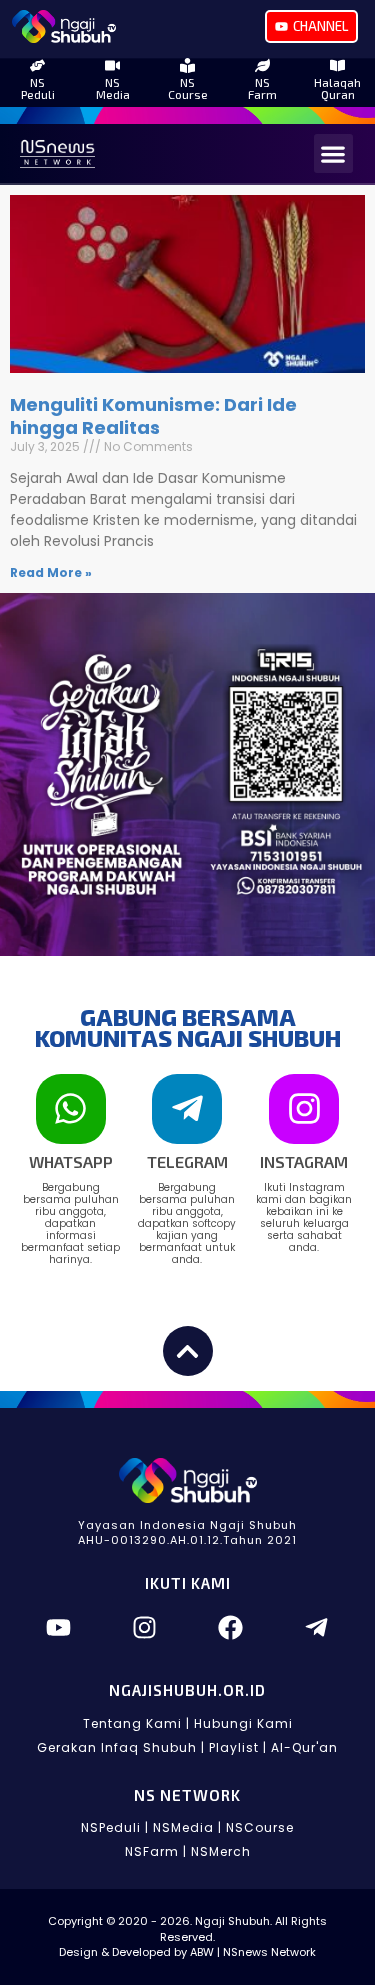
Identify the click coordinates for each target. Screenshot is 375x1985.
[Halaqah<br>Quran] (337, 65)
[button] (333, 153)
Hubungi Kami (243, 1723)
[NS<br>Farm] (262, 65)
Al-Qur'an (304, 1747)
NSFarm (262, 88)
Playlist (234, 1747)
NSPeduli (38, 88)
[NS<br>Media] (112, 65)
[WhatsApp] (71, 1109)
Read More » (51, 572)
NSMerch (221, 1851)
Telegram (187, 1161)
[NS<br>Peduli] (37, 65)
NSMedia (113, 88)
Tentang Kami (132, 1723)
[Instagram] (304, 1109)
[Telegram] (187, 1109)
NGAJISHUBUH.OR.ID (187, 1690)
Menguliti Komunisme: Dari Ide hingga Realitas (153, 416)
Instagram (304, 1161)
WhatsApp (71, 1161)
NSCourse (188, 88)
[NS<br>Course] (187, 65)
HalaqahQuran (337, 88)
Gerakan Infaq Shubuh (117, 1747)
